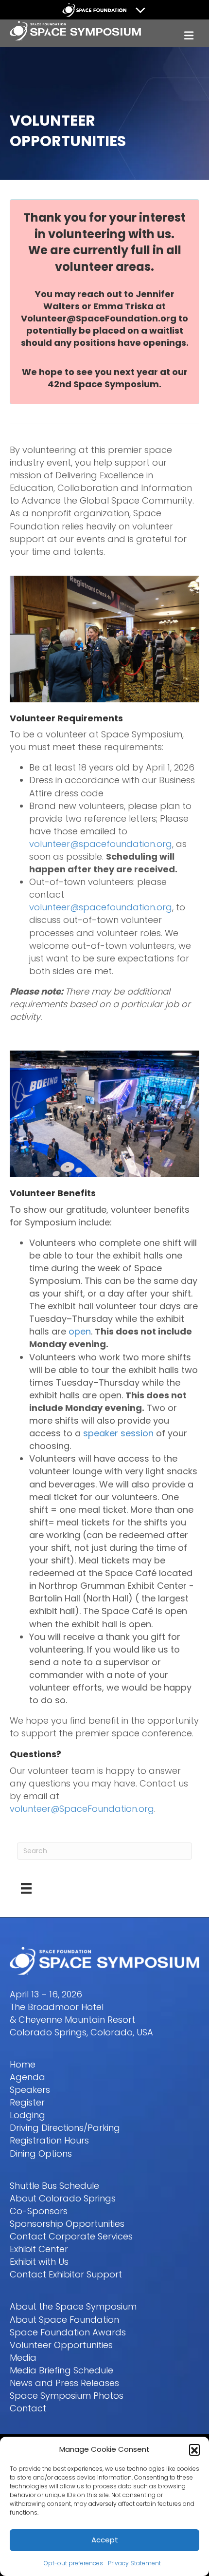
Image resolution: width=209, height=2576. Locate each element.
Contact (28, 2408)
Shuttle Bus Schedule (54, 2186)
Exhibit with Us (39, 2262)
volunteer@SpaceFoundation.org (82, 1809)
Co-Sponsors (39, 2211)
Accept (105, 2540)
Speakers (30, 2090)
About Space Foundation (64, 2320)
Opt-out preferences (73, 2563)
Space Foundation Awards (68, 2332)
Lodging (27, 2115)
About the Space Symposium (73, 2306)
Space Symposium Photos (67, 2396)
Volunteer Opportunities (61, 2345)
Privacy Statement (134, 2563)
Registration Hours (49, 2140)
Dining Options (41, 2153)
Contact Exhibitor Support (66, 2274)
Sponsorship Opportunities (67, 2224)
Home (23, 2064)
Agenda (27, 2077)
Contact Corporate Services (71, 2236)
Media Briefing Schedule (61, 2370)
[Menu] (26, 1888)
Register (27, 2102)
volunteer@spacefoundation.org (101, 844)
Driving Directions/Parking (65, 2128)
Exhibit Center (39, 2249)
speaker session (118, 1433)
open (80, 1331)
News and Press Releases (64, 2383)
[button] (194, 2449)
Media (23, 2358)
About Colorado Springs (63, 2198)
